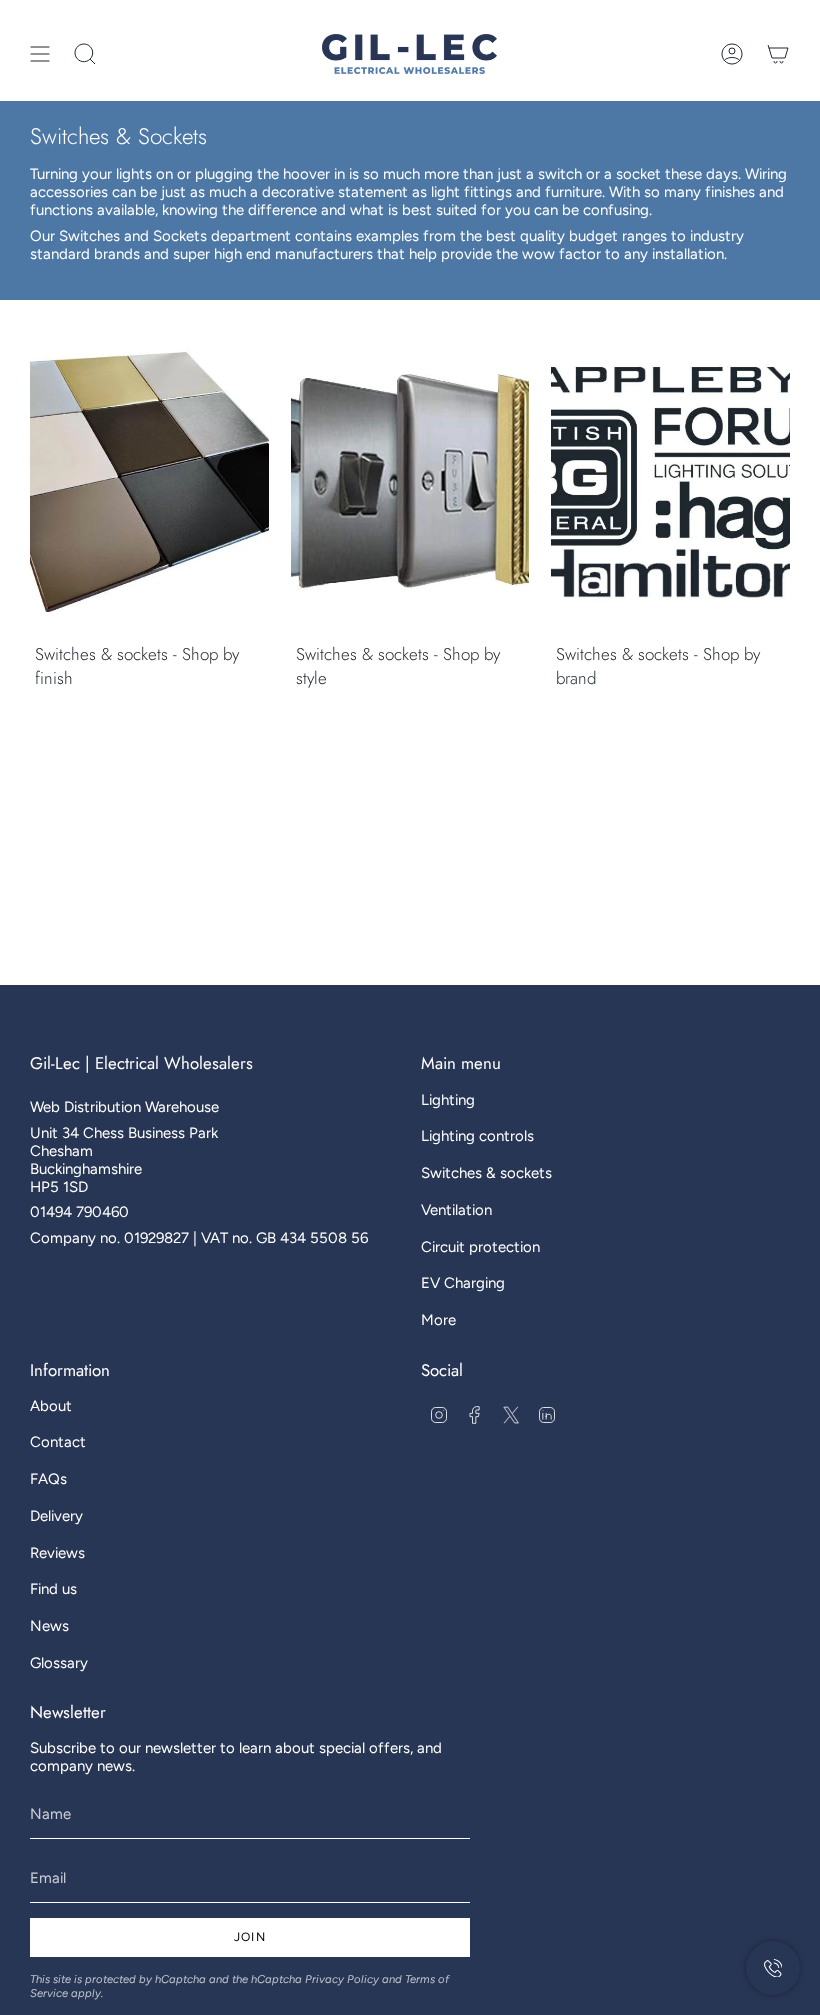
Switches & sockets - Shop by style (398, 666)
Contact (58, 1442)
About (51, 1406)
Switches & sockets (486, 1173)
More (438, 1320)
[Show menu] (40, 54)
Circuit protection (480, 1247)
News (49, 1626)
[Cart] (778, 54)
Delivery (56, 1516)
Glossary (59, 1663)
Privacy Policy (342, 1979)
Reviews (57, 1553)
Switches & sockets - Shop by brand (658, 666)
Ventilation (456, 1210)
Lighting (448, 1100)
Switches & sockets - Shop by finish (137, 666)
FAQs (48, 1479)
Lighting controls (477, 1136)
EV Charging (463, 1283)
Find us (53, 1589)
